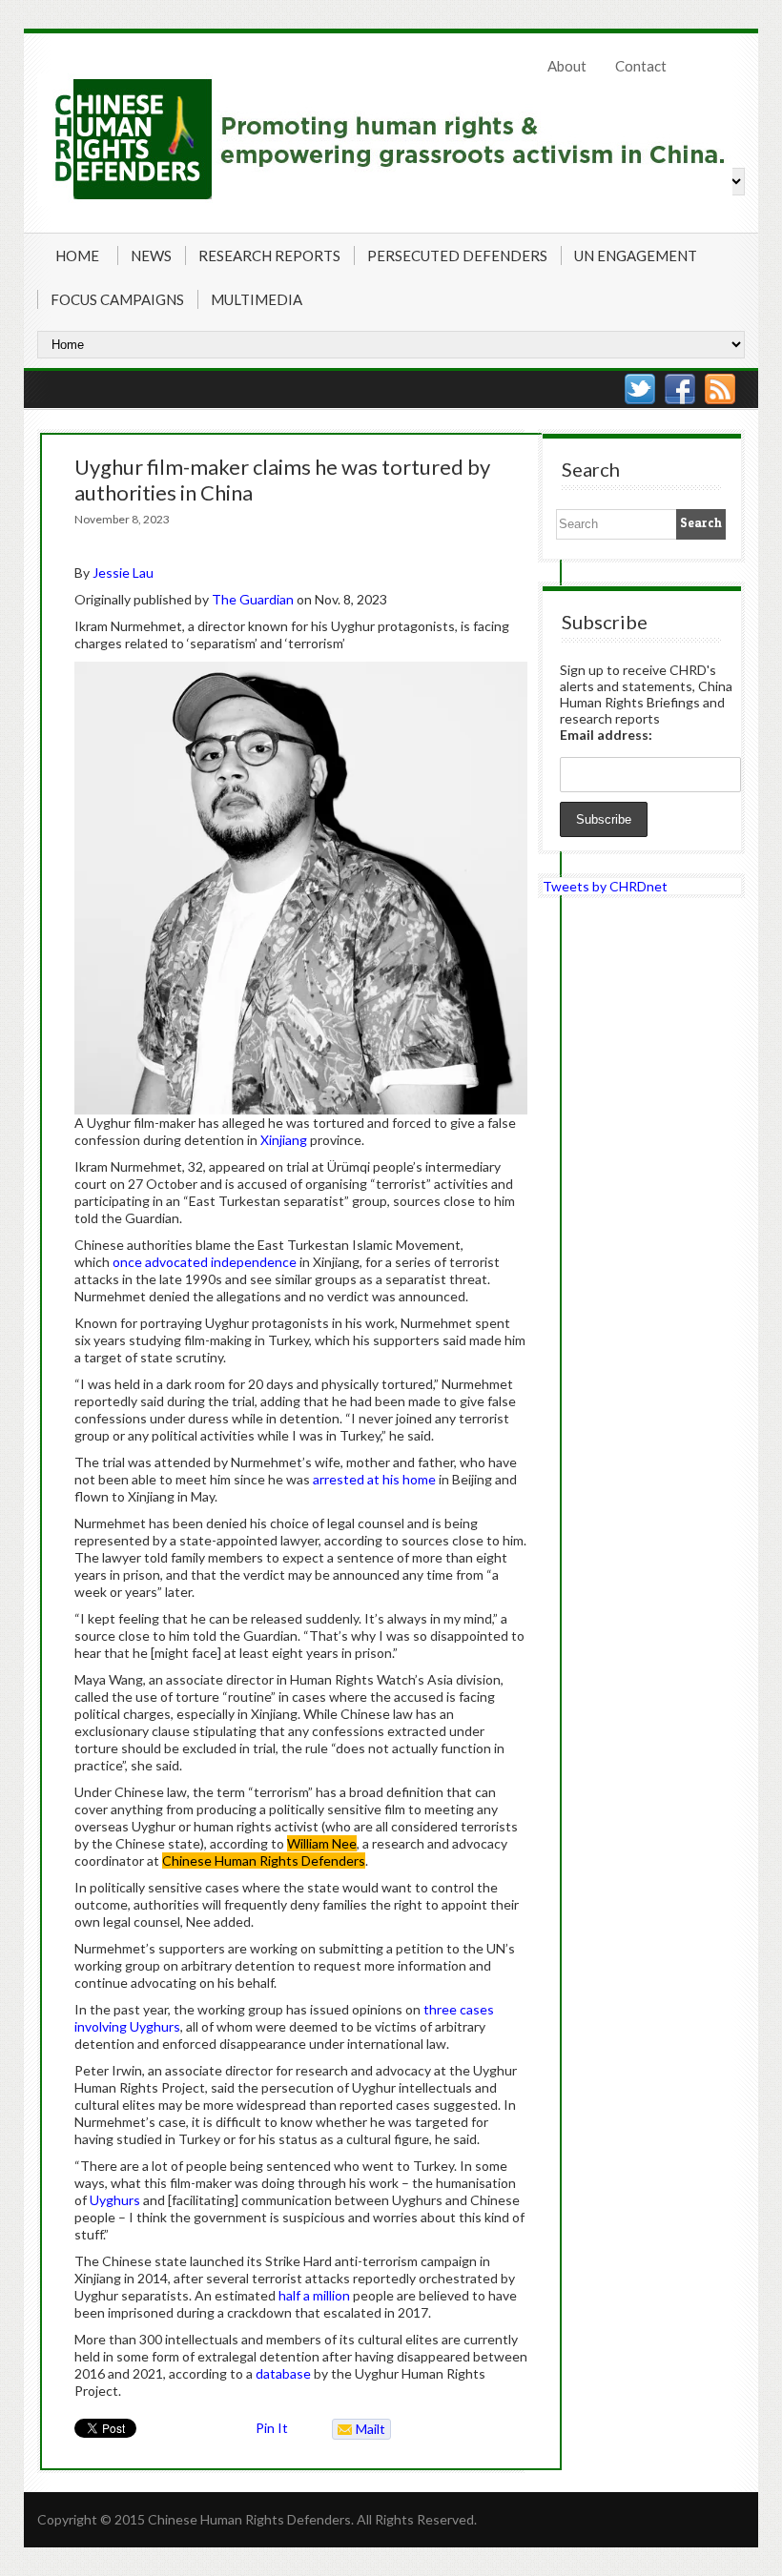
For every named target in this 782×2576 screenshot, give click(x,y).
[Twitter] (640, 389)
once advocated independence (205, 1262)
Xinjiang (284, 1140)
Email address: (606, 735)
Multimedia (257, 299)
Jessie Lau (123, 572)
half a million (314, 2295)
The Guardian (253, 599)
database (283, 2373)
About (567, 66)
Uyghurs (115, 2200)
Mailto (359, 2430)
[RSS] (720, 389)
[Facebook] (680, 389)
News (151, 256)
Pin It (272, 2428)
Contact (641, 66)
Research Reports (269, 256)
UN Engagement (636, 256)
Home (77, 256)
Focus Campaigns (117, 299)
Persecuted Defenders (457, 256)
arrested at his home (374, 1479)
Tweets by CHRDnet (605, 886)
